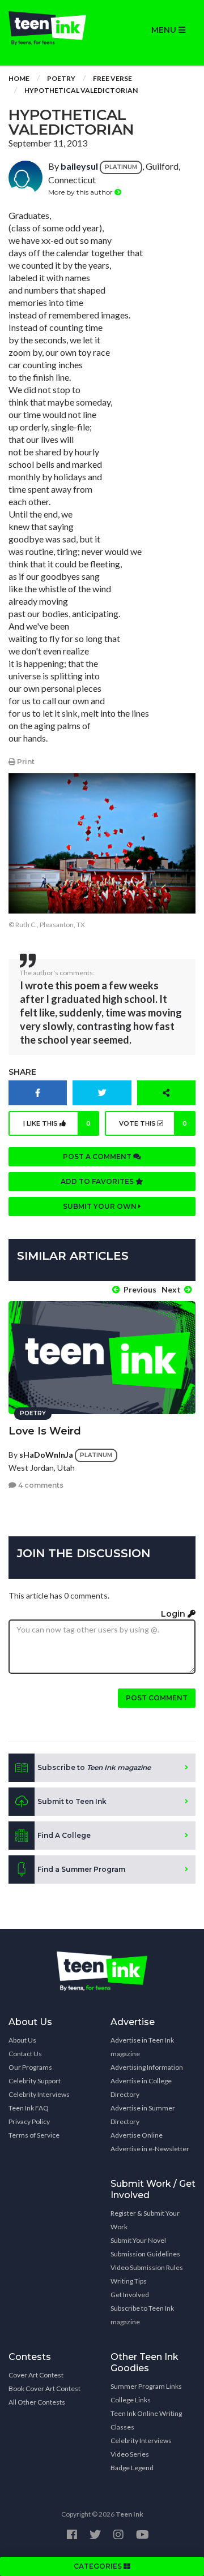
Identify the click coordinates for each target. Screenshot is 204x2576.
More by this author (81, 192)
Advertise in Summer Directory (143, 2115)
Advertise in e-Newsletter (150, 2149)
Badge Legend (132, 2468)
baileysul (79, 166)
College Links (131, 2400)
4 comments (40, 1485)
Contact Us (25, 2054)
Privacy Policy (29, 2121)
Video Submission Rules (147, 2267)
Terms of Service (34, 2135)
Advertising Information (147, 2067)
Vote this (153, 1123)
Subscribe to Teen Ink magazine (142, 2315)
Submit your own (101, 1206)
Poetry (61, 78)
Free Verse (112, 78)
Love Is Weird (45, 1431)
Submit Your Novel (138, 2240)
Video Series (130, 2454)
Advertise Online (137, 2135)
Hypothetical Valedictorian (81, 90)
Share (22, 1072)
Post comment (157, 1698)
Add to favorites (98, 1181)
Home (19, 78)
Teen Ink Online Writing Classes (146, 2420)
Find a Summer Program (81, 1869)
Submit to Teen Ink (72, 1801)
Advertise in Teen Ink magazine (142, 2047)
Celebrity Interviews (39, 2094)
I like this (57, 1123)
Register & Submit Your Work (145, 2220)
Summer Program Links (146, 2386)
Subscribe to (94, 1767)
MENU (165, 30)
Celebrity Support (35, 2081)
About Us (22, 2040)
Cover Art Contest (36, 2375)
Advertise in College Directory (141, 2088)
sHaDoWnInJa (46, 1455)
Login (174, 1614)
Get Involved (130, 2295)
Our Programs (30, 2067)
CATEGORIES (99, 2566)
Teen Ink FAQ (29, 2108)
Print (25, 762)
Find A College (64, 1835)
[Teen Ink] (51, 28)
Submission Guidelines (145, 2254)
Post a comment (98, 1156)
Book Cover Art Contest (44, 2388)
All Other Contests (37, 2402)
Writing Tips (129, 2281)
